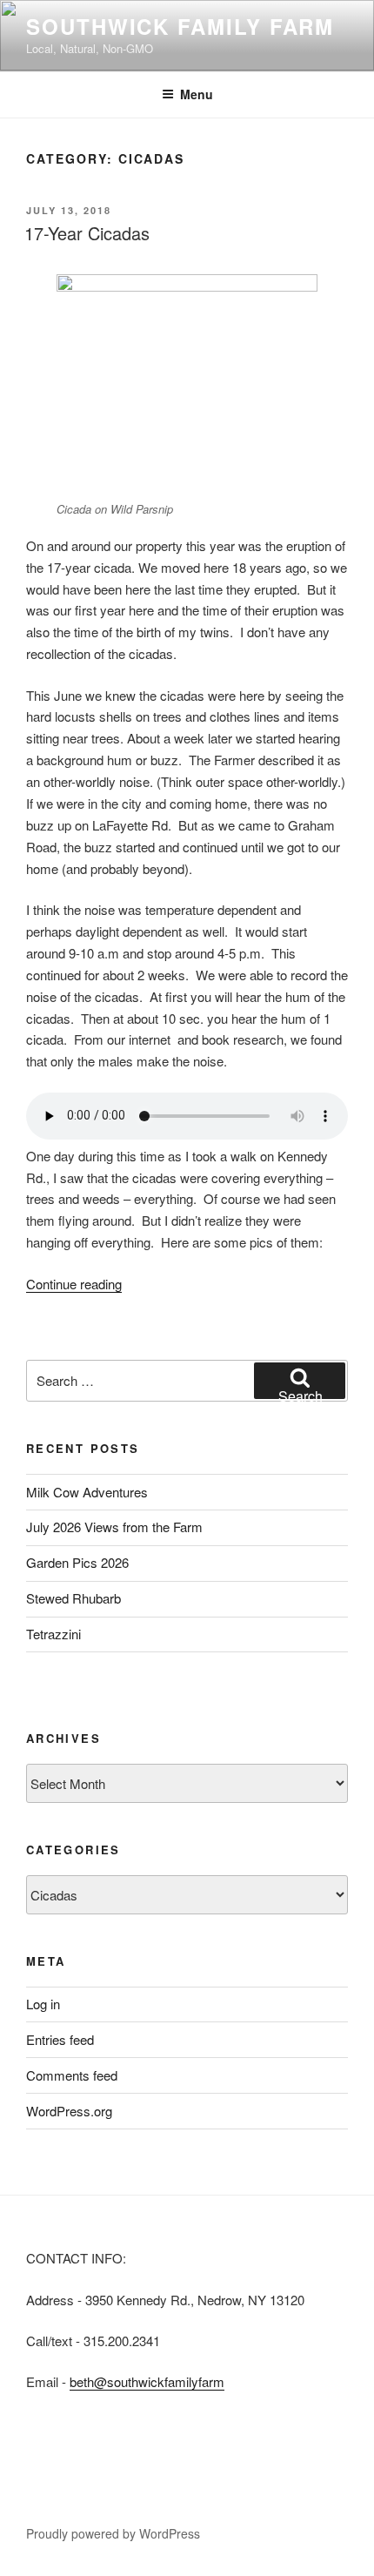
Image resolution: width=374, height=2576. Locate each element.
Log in (43, 2004)
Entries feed (60, 2039)
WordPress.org (69, 2111)
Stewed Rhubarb (73, 1598)
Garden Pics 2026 (77, 1562)
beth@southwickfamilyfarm (147, 2381)
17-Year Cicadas (87, 233)
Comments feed (72, 2075)
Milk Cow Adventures (87, 1492)
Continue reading (74, 1284)
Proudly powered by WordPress (113, 2533)
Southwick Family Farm (180, 26)
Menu (197, 94)
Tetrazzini (53, 1634)
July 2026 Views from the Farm (114, 1527)
